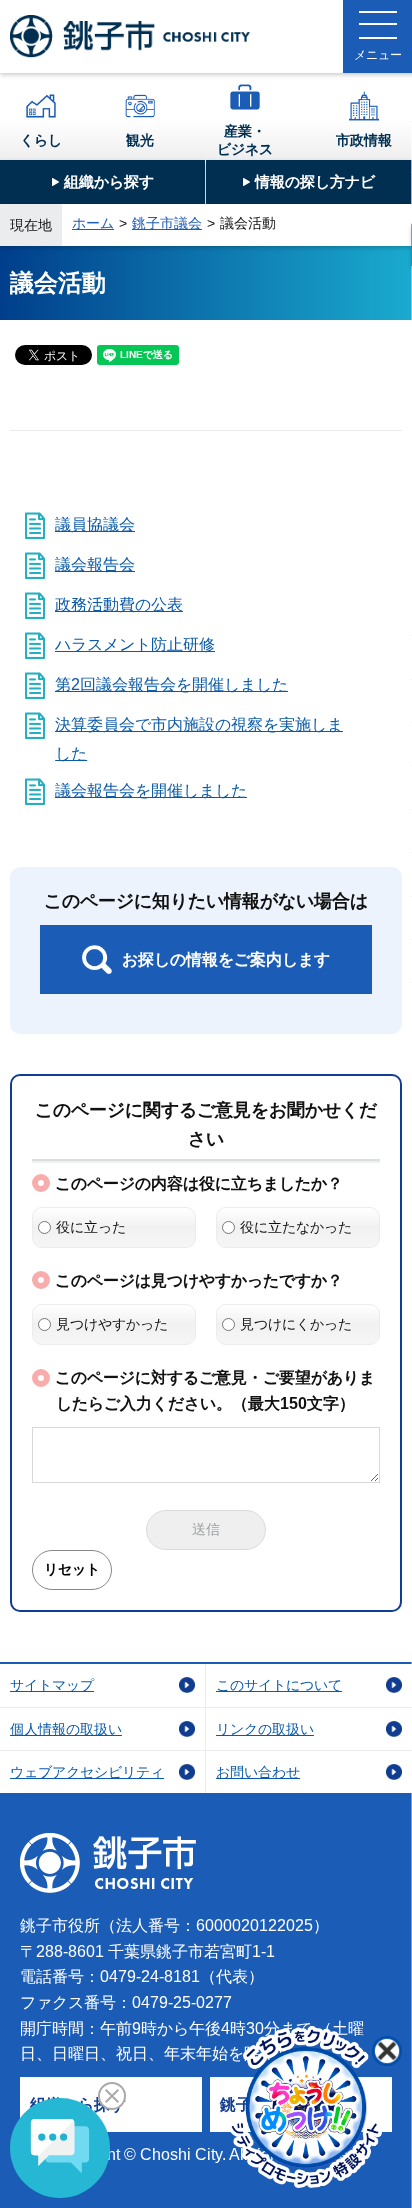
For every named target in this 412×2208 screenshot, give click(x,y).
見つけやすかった (112, 1324)
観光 (140, 140)
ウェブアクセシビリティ (87, 1772)
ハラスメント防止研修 (135, 644)
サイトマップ (52, 1685)
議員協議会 (95, 524)
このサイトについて (279, 1685)
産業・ (245, 140)
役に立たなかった (296, 1227)
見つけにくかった (296, 1324)
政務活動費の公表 (119, 604)
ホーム (93, 223)
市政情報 (364, 140)
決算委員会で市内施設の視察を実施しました (199, 739)
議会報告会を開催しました (151, 790)
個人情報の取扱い (66, 1729)
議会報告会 (95, 564)
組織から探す (109, 181)
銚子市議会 (167, 223)
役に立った (91, 1227)
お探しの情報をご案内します (226, 959)
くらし (41, 140)
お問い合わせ (258, 1772)
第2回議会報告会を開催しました (171, 684)
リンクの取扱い (265, 1729)
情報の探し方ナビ (315, 181)
